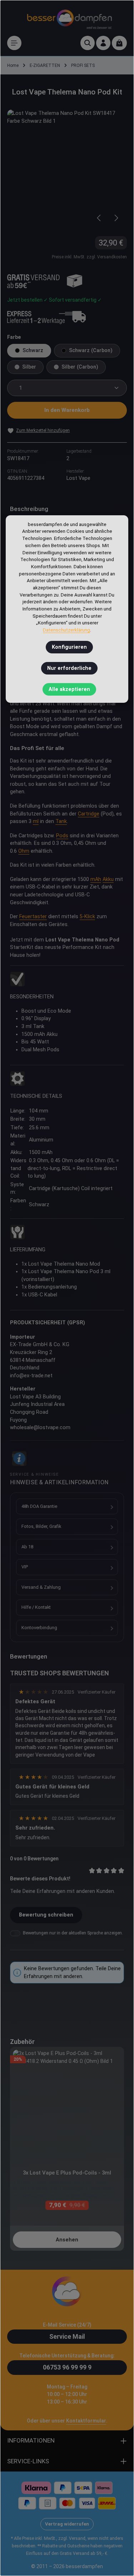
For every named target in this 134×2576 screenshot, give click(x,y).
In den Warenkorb (67, 410)
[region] (67, 169)
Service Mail (67, 2336)
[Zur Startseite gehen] (69, 18)
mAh (96, 879)
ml (36, 821)
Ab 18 (27, 1547)
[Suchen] (88, 43)
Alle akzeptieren (69, 689)
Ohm (24, 851)
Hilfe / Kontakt (36, 1607)
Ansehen (67, 2240)
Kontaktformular (86, 2421)
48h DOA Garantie (39, 1506)
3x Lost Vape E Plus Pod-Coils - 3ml (67, 2173)
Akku (108, 879)
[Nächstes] (116, 218)
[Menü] (14, 43)
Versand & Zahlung (41, 1587)
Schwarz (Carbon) (91, 350)
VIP (25, 1567)
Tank (61, 821)
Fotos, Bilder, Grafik (41, 1526)
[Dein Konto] (103, 43)
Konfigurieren (69, 647)
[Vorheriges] (99, 218)
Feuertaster (33, 917)
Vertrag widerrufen (67, 2524)
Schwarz (33, 350)
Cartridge (89, 814)
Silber (29, 367)
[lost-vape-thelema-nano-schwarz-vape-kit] (67, 169)
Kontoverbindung (39, 1628)
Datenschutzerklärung (66, 630)
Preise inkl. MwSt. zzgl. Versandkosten (89, 257)
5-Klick (87, 917)
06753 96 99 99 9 (67, 2367)
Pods (62, 836)
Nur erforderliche (69, 668)
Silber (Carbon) (80, 367)
